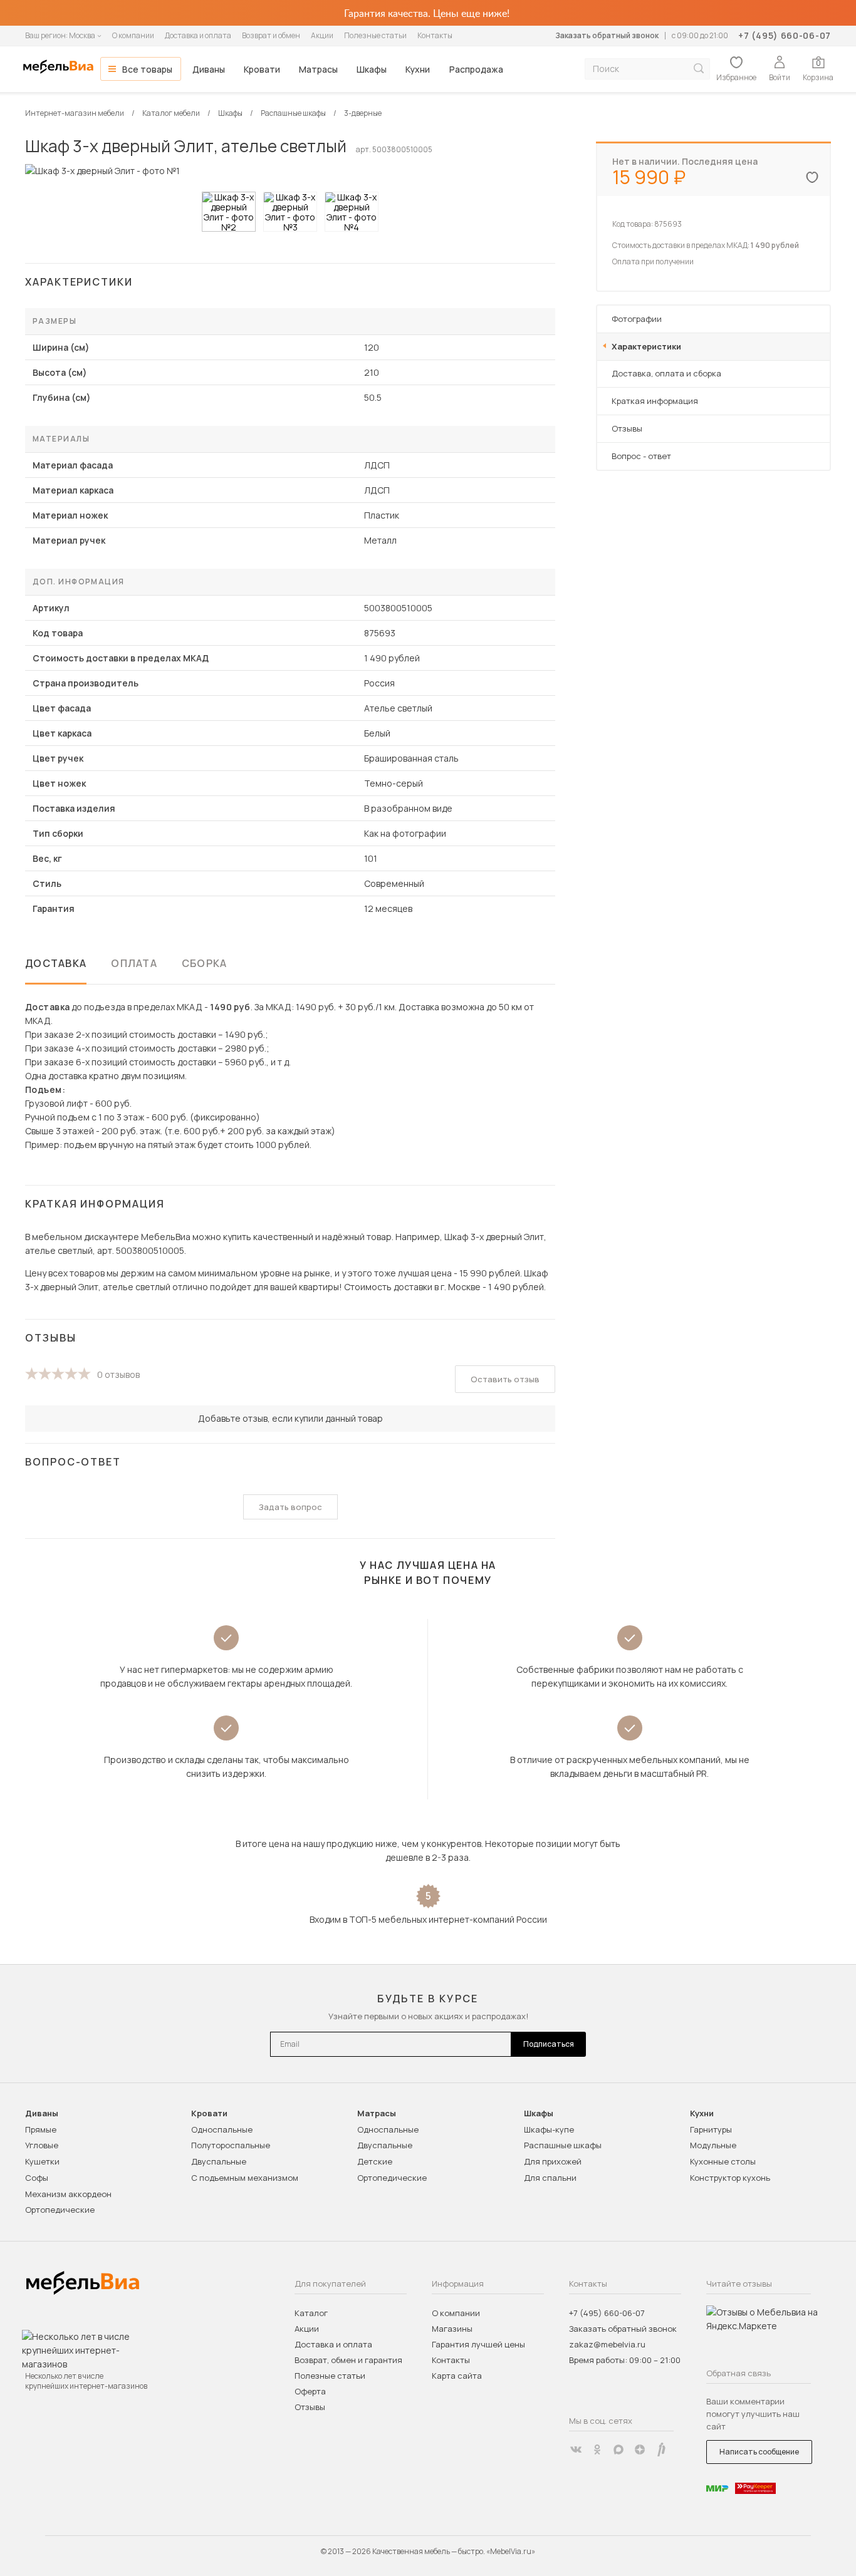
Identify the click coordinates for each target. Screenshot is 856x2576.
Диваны (209, 69)
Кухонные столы (723, 2161)
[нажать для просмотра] (229, 212)
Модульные (713, 2145)
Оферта (310, 2391)
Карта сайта (457, 2376)
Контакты (435, 35)
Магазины (452, 2329)
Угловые (42, 2145)
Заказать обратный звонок (607, 35)
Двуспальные (219, 2161)
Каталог (311, 2313)
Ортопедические (60, 2210)
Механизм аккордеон (68, 2194)
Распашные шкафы (563, 2145)
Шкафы (372, 69)
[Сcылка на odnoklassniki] (597, 2449)
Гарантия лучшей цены (478, 2344)
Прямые (41, 2129)
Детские (375, 2161)
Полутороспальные (231, 2145)
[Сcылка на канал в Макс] (619, 2449)
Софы (37, 2178)
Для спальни (550, 2178)
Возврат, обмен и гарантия (348, 2360)
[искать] (699, 69)
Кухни (418, 69)
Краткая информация (655, 401)
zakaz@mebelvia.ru (607, 2344)
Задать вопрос (290, 1507)
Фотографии (637, 319)
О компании (133, 35)
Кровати (262, 69)
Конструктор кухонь (730, 2178)
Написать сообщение (759, 2452)
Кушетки (42, 2161)
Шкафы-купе (549, 2129)
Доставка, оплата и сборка (666, 373)
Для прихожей (553, 2161)
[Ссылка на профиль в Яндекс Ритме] (661, 2449)
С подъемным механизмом (245, 2178)
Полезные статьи (375, 35)
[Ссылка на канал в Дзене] (640, 2449)
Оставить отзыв (505, 1379)
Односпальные (222, 2129)
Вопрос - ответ (641, 456)
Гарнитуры (711, 2129)
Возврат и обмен (271, 35)
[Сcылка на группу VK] (576, 2449)
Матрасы (318, 69)
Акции (322, 35)
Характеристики (646, 346)
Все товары (147, 69)
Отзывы (627, 428)
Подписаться (549, 2044)
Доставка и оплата (198, 35)
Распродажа (476, 69)
